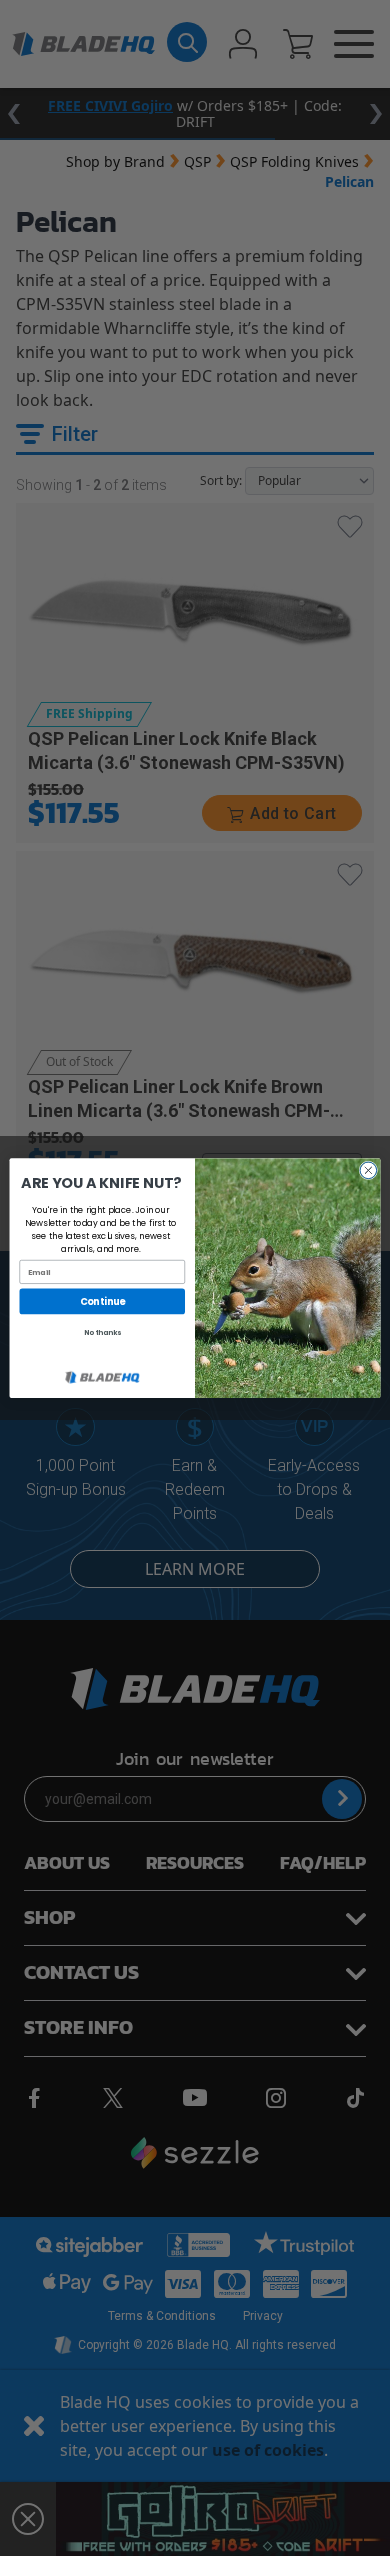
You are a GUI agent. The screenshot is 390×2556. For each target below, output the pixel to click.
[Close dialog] (368, 1170)
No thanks (102, 1332)
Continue (102, 1301)
